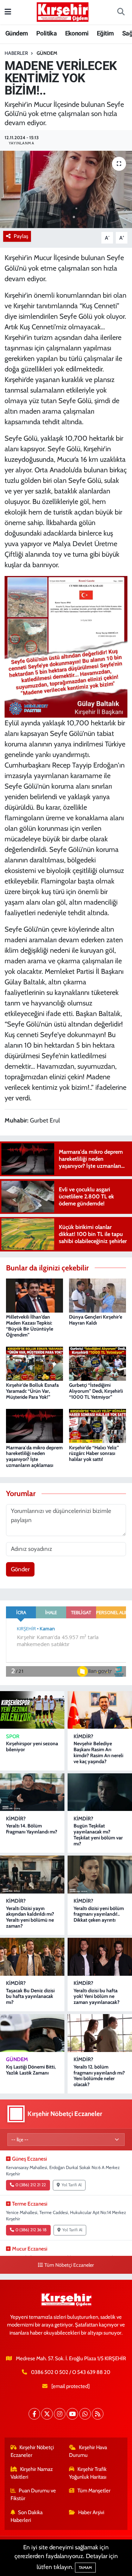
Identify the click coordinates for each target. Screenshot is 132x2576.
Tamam (85, 2568)
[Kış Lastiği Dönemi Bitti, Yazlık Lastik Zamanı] (32, 2033)
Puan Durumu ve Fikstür (33, 2494)
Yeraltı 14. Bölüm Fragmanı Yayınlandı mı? (32, 1829)
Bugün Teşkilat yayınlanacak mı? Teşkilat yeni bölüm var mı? (98, 1834)
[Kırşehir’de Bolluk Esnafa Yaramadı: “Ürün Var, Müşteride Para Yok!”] (34, 1363)
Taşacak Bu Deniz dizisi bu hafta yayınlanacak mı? (30, 1996)
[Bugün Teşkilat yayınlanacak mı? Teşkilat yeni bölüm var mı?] (100, 1792)
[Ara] (121, 12)
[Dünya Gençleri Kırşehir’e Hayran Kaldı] (98, 1295)
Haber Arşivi (91, 2512)
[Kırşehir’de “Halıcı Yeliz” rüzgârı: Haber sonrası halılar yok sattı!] (98, 1425)
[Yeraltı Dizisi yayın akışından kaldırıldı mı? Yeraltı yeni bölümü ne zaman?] (32, 1874)
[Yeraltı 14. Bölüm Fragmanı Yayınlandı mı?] (32, 1792)
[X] (47, 2414)
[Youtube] (72, 2414)
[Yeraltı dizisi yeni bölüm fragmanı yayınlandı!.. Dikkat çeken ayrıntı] (100, 1874)
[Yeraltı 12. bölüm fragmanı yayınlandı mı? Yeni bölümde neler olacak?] (100, 2033)
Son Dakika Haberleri (27, 2516)
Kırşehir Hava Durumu (88, 2451)
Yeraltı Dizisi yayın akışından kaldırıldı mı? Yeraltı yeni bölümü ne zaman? (30, 1917)
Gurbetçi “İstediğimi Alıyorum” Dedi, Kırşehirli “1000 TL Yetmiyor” (96, 1391)
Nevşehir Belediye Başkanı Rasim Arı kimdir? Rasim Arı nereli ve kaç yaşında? (98, 1752)
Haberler (16, 53)
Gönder (20, 1569)
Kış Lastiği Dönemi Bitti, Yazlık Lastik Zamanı (31, 2070)
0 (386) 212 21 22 (31, 2185)
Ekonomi (77, 33)
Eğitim (105, 33)
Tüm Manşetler (94, 2491)
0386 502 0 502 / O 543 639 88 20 (71, 2372)
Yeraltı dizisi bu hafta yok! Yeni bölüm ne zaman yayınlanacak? (97, 1996)
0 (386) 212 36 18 (31, 2230)
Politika (46, 33)
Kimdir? (83, 1736)
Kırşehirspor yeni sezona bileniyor (32, 1746)
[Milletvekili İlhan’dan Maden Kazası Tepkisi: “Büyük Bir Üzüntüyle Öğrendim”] (34, 1295)
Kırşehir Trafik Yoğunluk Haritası (88, 2473)
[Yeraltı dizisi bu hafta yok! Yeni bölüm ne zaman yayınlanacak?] (100, 1957)
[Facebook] (34, 2414)
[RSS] (98, 2414)
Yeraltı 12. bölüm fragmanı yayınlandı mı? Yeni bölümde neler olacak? (99, 2076)
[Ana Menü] (8, 12)
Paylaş (21, 236)
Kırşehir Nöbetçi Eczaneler (32, 2451)
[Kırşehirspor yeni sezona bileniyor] (32, 1710)
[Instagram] (60, 2414)
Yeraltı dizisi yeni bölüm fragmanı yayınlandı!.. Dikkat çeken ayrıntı (99, 1914)
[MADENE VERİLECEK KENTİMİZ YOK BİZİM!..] (66, 189)
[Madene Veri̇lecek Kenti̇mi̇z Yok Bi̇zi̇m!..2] (66, 646)
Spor (13, 1736)
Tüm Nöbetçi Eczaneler (69, 2265)
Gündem (17, 33)
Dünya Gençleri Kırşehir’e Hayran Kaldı (96, 1320)
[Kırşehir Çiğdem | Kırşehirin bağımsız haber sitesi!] (63, 11)
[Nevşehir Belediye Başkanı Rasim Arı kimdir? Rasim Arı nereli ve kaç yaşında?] (100, 1710)
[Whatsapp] (85, 2414)
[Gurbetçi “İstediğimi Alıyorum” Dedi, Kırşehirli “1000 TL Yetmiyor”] (98, 1363)
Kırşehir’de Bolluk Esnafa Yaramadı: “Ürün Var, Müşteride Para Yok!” (32, 1391)
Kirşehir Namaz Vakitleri (32, 2473)
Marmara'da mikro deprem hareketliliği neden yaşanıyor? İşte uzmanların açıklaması (34, 1456)
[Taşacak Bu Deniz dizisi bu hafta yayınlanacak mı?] (32, 1957)
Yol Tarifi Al (72, 2185)
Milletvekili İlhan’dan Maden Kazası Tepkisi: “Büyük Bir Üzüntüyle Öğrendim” (30, 1326)
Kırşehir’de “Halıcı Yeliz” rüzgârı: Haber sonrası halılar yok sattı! (94, 1454)
